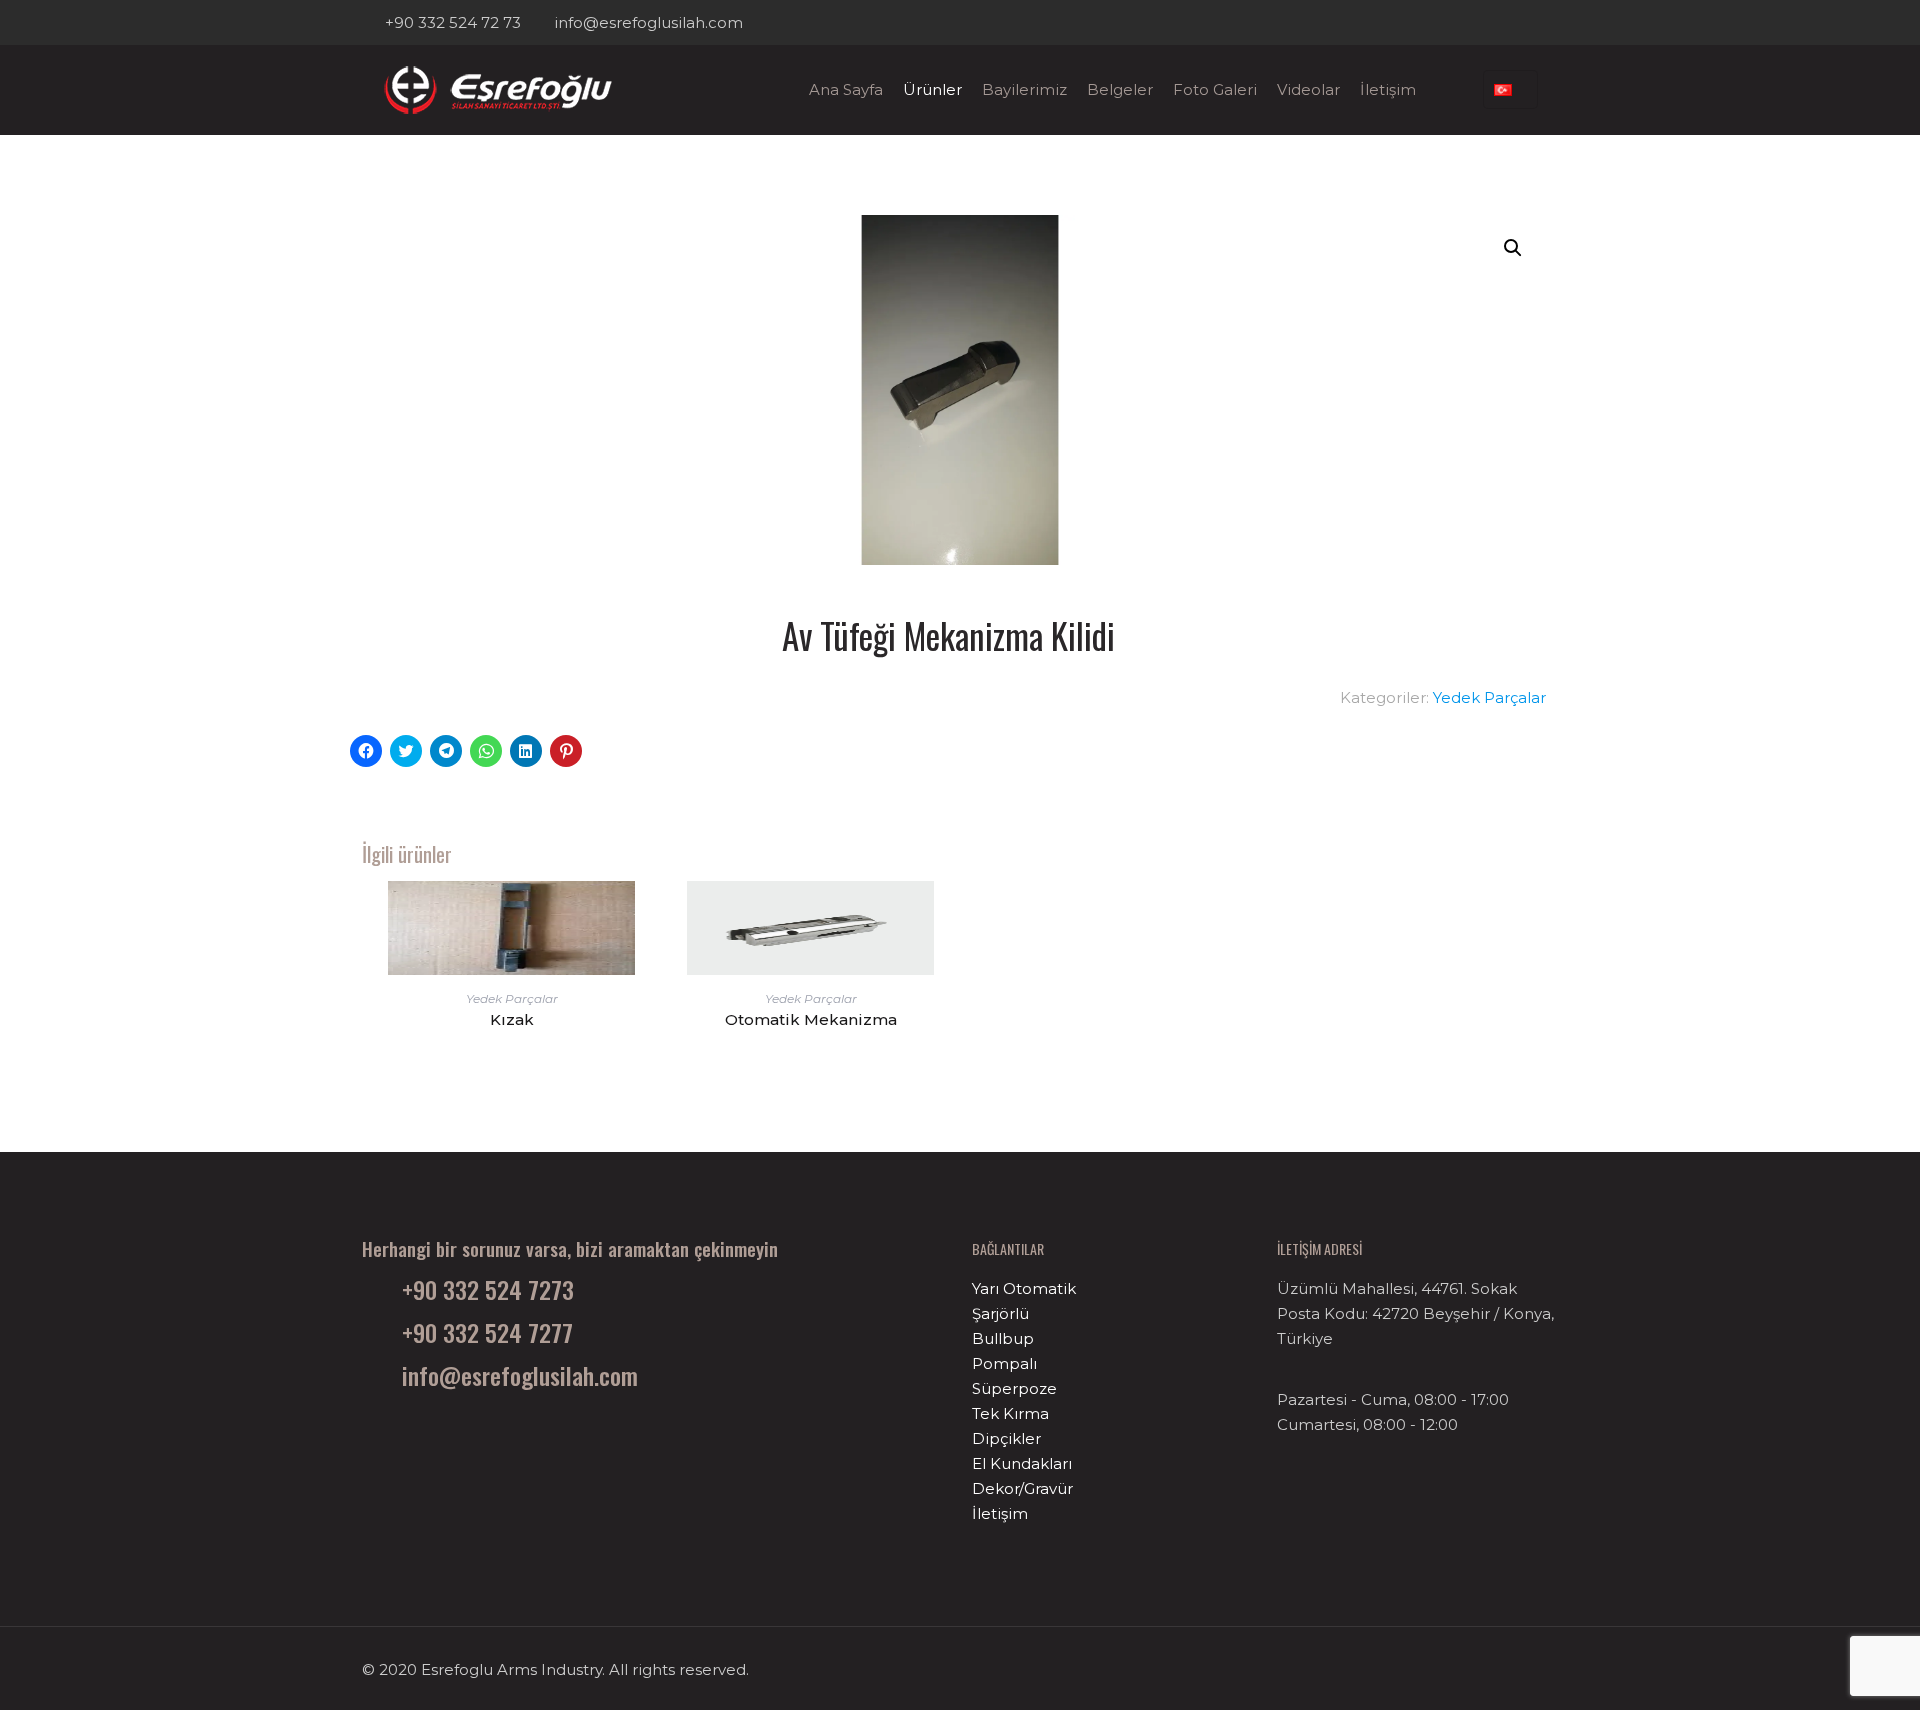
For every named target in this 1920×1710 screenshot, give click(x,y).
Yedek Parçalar (1489, 697)
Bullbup (1003, 1338)
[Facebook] (1520, 22)
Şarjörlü (1000, 1313)
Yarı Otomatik (1024, 1288)
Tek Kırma (1010, 1413)
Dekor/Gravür (1022, 1488)
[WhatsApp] (1493, 22)
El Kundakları (1022, 1463)
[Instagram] (1547, 22)
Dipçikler (1006, 1438)
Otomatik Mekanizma (811, 1019)
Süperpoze (1014, 1388)
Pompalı (1004, 1363)
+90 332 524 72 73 (453, 22)
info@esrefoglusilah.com (648, 22)
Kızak (512, 1019)
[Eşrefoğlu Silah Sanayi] (497, 90)
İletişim (1000, 1513)
